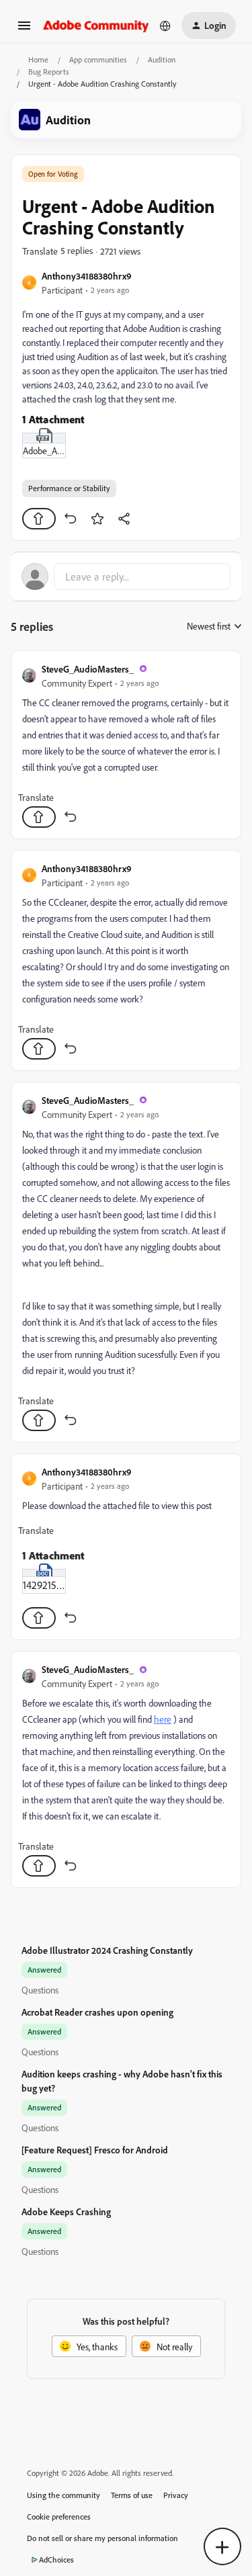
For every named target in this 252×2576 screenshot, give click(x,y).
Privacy (176, 2495)
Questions (40, 1990)
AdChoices (56, 2560)
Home (38, 59)
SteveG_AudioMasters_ (88, 669)
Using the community (64, 2495)
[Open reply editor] (126, 576)
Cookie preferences (59, 2517)
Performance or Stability (69, 488)
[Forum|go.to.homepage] (96, 25)
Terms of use (132, 2495)
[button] (24, 30)
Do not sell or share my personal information (102, 2538)
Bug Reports (49, 72)
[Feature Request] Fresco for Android (95, 2150)
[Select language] (165, 26)
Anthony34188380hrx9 (87, 276)
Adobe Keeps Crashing (66, 2212)
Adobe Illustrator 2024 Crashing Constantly (107, 1950)
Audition (162, 59)
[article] (126, 745)
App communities (98, 59)
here (163, 1719)
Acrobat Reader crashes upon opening (97, 2012)
